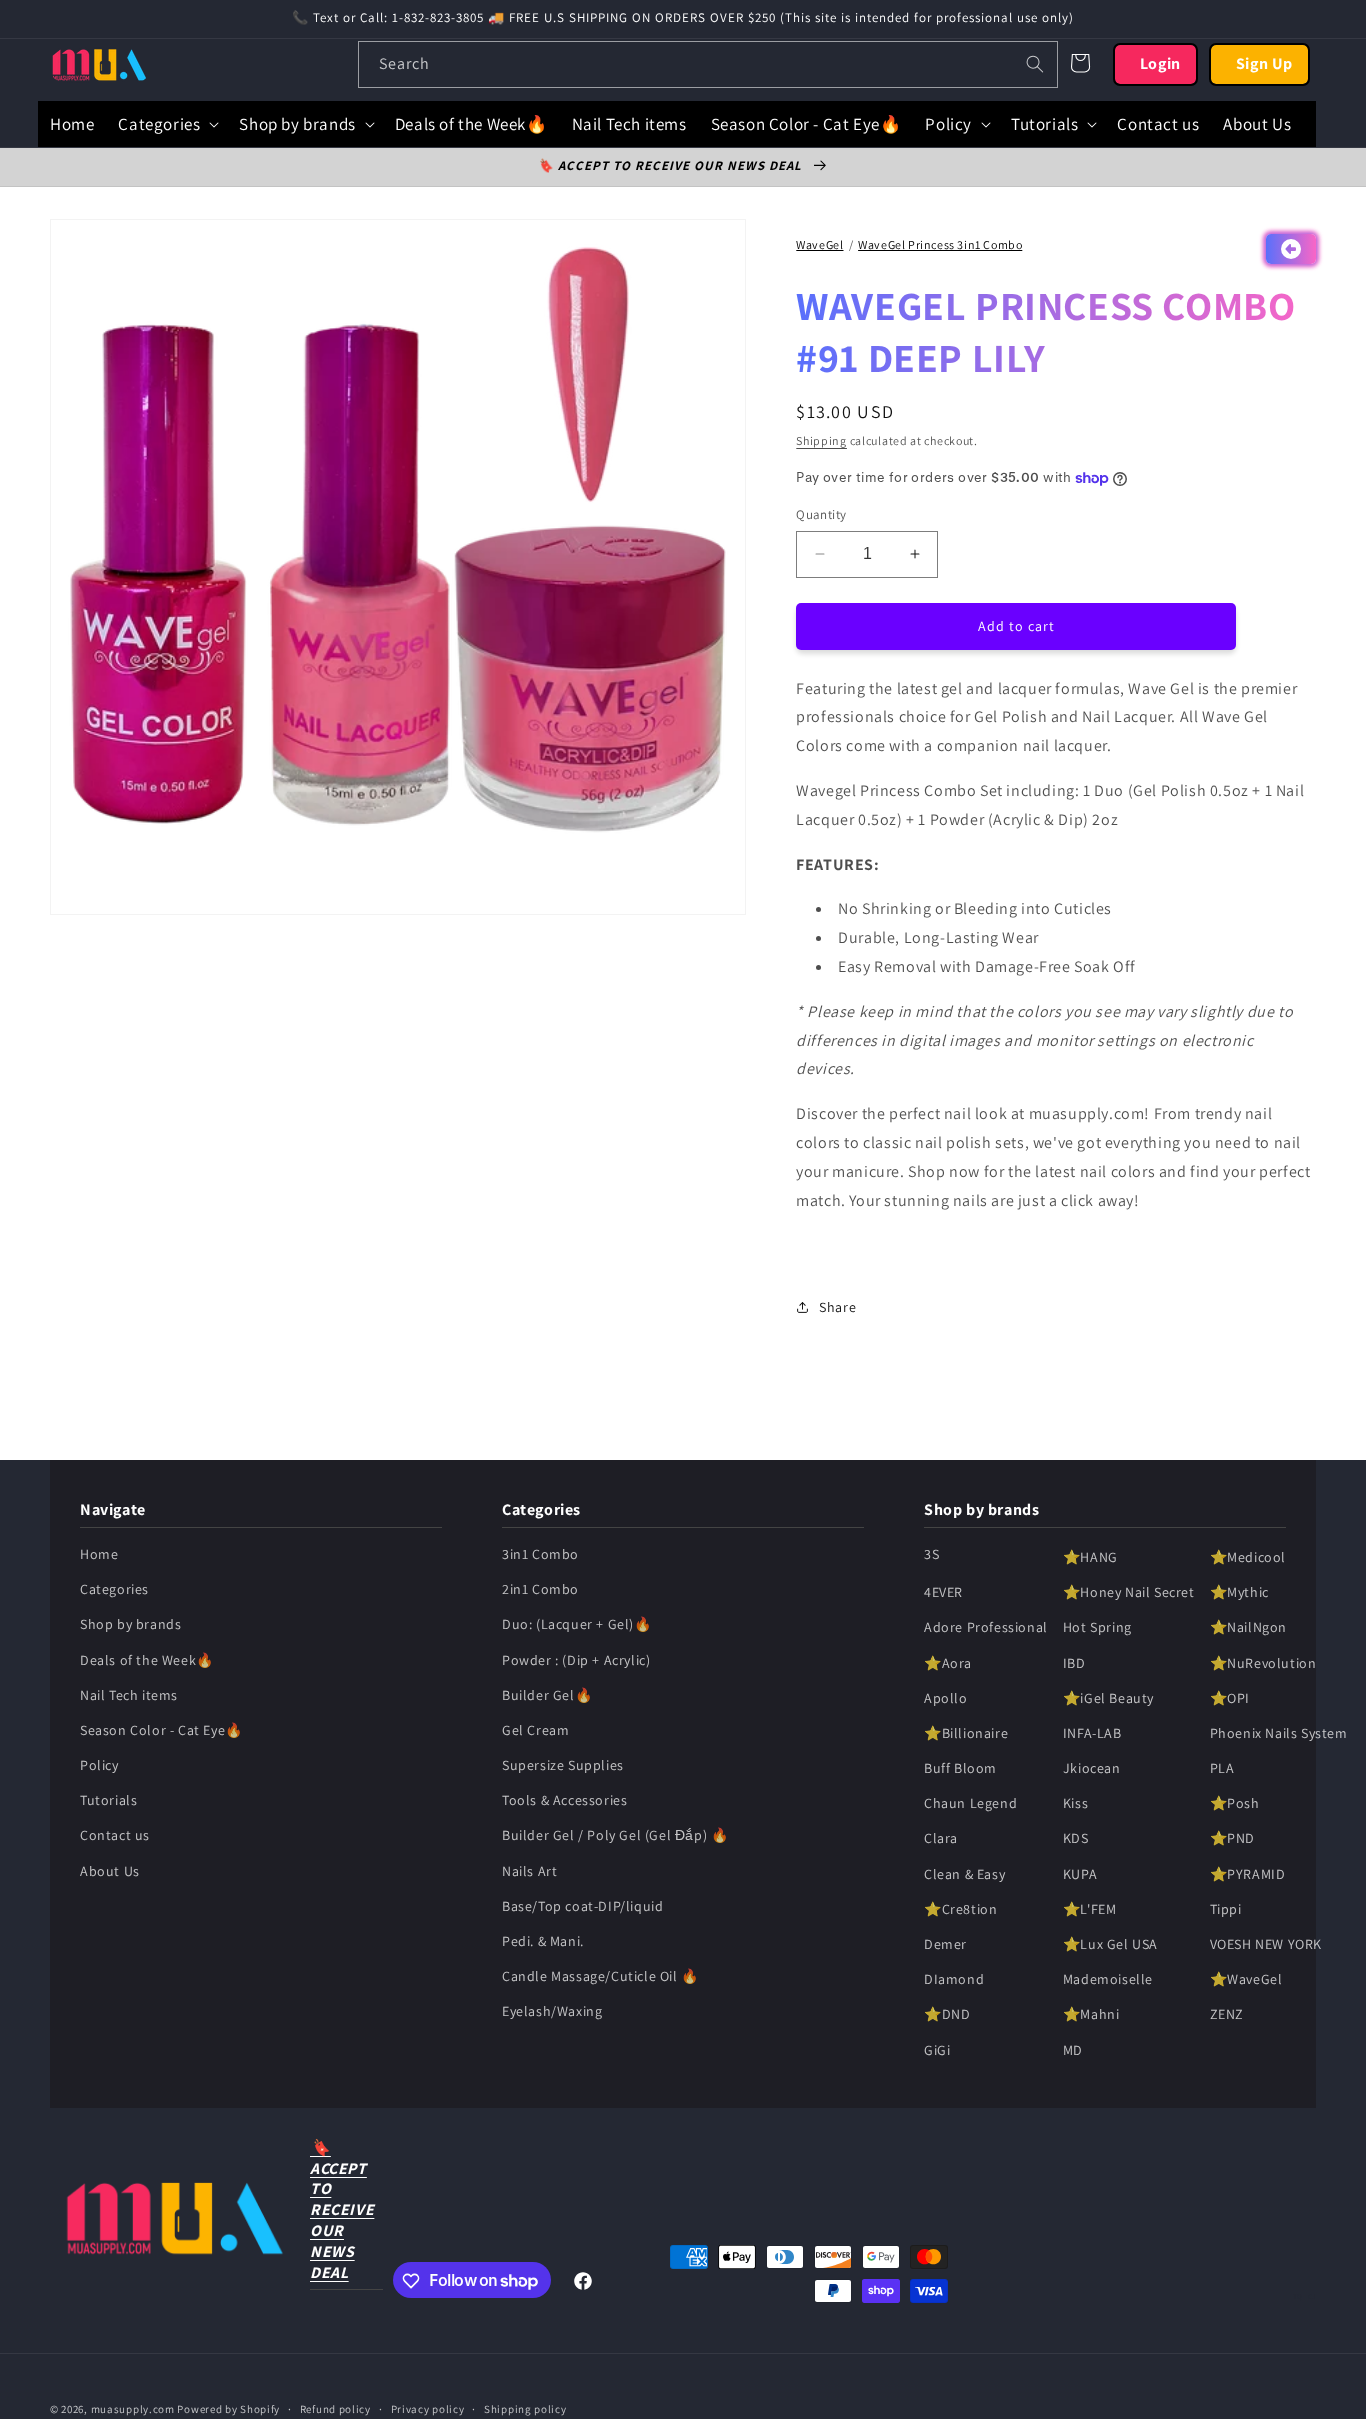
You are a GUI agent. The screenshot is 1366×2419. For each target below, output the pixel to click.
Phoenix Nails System (1279, 1733)
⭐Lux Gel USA (1110, 1944)
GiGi (937, 2050)
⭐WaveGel (1246, 1979)
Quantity (821, 514)
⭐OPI (1230, 1698)
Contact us (115, 1836)
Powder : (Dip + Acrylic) (576, 1660)
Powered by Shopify (228, 2409)
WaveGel (819, 244)
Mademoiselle (1108, 1979)
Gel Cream (535, 1730)
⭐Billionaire (966, 1733)
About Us (110, 1871)
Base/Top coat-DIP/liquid (582, 1906)
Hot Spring (1097, 1628)
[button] (166, 124)
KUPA (1080, 1874)
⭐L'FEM (1090, 1909)
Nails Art (529, 1871)
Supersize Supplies (563, 1765)
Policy (99, 1765)
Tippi (1226, 1909)
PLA (1222, 1768)
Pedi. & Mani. (543, 1941)
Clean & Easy (964, 1874)
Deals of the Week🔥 (147, 1660)
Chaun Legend (970, 1804)
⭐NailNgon (1248, 1628)
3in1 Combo (540, 1554)
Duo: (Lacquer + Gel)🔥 (577, 1625)
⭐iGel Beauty (1108, 1698)
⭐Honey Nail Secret (1129, 1592)
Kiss (1075, 1804)
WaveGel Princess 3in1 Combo (940, 244)
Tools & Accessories (564, 1801)
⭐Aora (948, 1663)
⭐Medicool (1248, 1557)
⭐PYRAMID (1248, 1874)
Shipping (821, 440)
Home (99, 1554)
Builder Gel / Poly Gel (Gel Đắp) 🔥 (615, 1836)
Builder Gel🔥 (547, 1695)
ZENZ (1227, 2015)
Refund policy (335, 2408)
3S (931, 1554)
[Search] (1035, 64)
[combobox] (708, 64)
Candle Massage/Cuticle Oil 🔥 (600, 1976)
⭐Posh (1235, 1804)
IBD (1074, 1663)
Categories (114, 1589)
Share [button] (837, 1307)
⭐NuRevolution (1263, 1663)
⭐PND (1232, 1839)
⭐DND (947, 2015)
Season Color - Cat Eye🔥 (161, 1730)
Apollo (946, 1698)
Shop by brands (130, 1625)
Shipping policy (525, 2408)
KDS (1076, 1839)
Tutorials (108, 1801)
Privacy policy (428, 2408)
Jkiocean (1092, 1768)
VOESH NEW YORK (1266, 1944)
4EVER (943, 1592)
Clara (941, 1839)
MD (1073, 2050)
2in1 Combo (540, 1589)
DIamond (954, 1979)
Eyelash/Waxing (552, 2012)
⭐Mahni (1091, 2015)
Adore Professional (986, 1628)
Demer (945, 1944)
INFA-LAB (1092, 1733)
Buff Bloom (960, 1768)
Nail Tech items (129, 1695)
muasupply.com (134, 2409)
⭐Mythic (1239, 1592)
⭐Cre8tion (960, 1909)
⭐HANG (1090, 1557)
